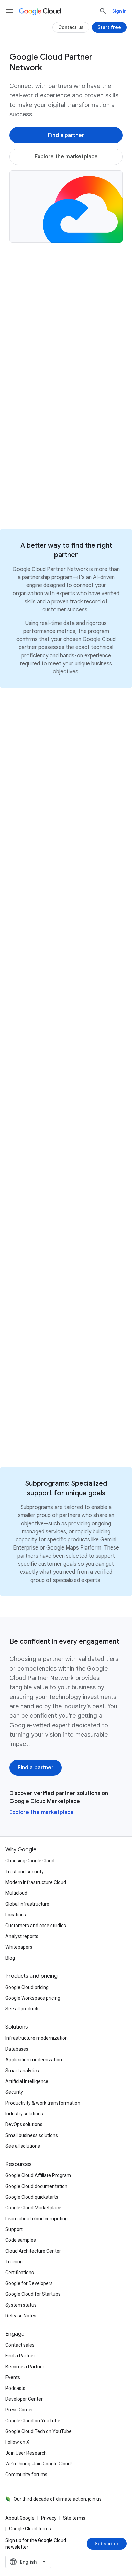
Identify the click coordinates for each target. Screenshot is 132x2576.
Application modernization (34, 2060)
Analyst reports (22, 1936)
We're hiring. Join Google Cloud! (39, 2464)
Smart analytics (22, 2071)
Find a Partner (20, 2356)
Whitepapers (19, 1947)
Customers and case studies (36, 1926)
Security (14, 2092)
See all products (23, 2009)
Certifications (20, 2273)
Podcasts (15, 2388)
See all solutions (23, 2146)
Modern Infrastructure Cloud (36, 1882)
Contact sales (20, 2345)
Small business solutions (32, 2135)
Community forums (26, 2474)
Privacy (49, 2518)
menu (9, 11)
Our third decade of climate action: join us (58, 2499)
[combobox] (28, 2562)
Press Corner (19, 2410)
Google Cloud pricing (27, 1987)
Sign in (119, 11)
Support (14, 2229)
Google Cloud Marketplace (33, 2208)
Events (13, 2377)
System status (21, 2305)
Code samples (21, 2240)
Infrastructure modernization (37, 2038)
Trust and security (25, 1872)
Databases (17, 2049)
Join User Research (26, 2453)
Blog (10, 1958)
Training (14, 2262)
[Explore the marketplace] (66, 157)
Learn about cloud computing (37, 2219)
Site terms (74, 2518)
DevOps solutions (24, 2124)
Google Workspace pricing (33, 1998)
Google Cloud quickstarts (32, 2197)
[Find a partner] (66, 135)
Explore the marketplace (42, 1812)
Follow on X (17, 2442)
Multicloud (16, 1893)
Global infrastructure (27, 1904)
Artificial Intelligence (27, 2081)
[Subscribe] (107, 2544)
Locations (16, 1915)
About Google (20, 2518)
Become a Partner (25, 2367)
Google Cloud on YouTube (33, 2421)
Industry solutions (24, 2114)
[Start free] (109, 27)
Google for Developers (29, 2283)
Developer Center (24, 2399)
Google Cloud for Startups (33, 2294)
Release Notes (21, 2316)
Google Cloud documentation (36, 2186)
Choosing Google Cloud (30, 1861)
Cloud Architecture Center (33, 2251)
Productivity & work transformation (43, 2103)
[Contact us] (71, 27)
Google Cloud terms (30, 2529)
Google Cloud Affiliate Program (38, 2175)
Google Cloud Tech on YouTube (39, 2431)
